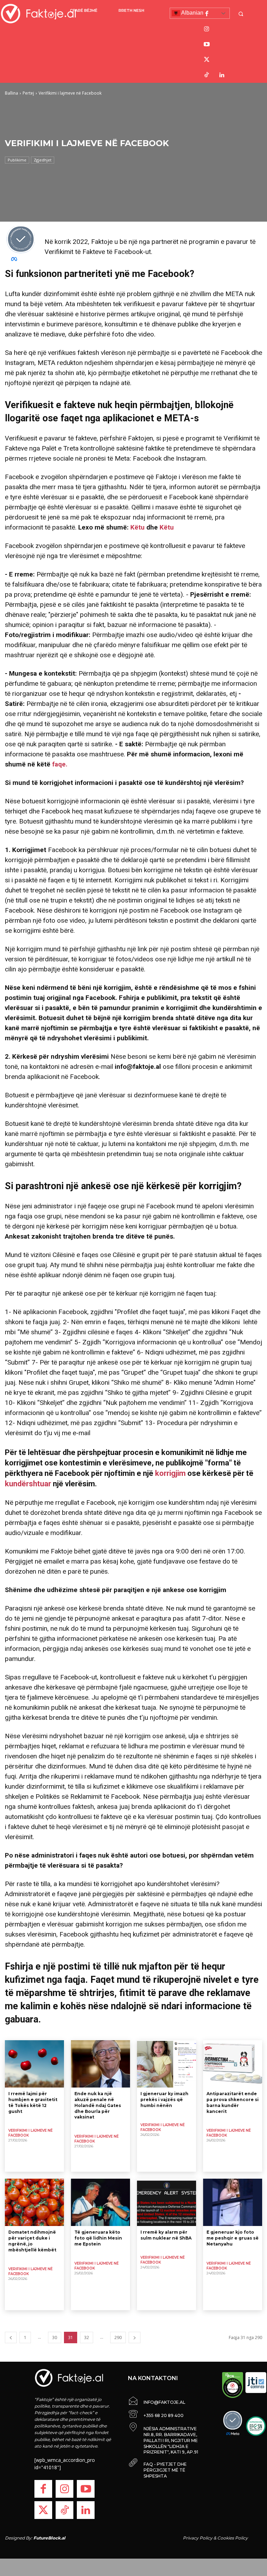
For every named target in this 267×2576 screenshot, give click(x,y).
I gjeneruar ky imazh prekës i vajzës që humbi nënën (164, 2100)
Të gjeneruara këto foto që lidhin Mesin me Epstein (98, 2238)
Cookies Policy (233, 2538)
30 (55, 2338)
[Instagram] (207, 29)
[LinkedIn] (222, 75)
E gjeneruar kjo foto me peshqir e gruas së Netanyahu (233, 2238)
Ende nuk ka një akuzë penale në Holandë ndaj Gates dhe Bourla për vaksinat (98, 2105)
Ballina (11, 93)
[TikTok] (207, 75)
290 (118, 2338)
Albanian (192, 13)
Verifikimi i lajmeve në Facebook (30, 2133)
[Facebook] (207, 14)
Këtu (138, 527)
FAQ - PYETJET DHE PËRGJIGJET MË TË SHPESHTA (165, 2470)
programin (204, 242)
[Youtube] (207, 45)
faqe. (59, 764)
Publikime (17, 160)
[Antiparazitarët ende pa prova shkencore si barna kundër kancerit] (233, 2064)
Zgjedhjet (43, 160)
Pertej (28, 93)
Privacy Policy (198, 2538)
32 (87, 2338)
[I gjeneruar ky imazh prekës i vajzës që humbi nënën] (167, 2064)
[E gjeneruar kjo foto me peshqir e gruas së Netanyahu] (233, 2202)
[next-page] (135, 2338)
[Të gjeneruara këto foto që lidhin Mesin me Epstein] (100, 2202)
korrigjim (169, 1473)
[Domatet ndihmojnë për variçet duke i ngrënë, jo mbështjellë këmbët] (34, 2202)
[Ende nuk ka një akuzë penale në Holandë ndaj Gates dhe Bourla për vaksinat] (100, 2064)
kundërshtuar (28, 1484)
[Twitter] (207, 60)
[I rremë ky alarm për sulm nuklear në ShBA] (167, 2202)
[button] (242, 14)
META (234, 294)
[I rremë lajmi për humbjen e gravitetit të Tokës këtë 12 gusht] (34, 2064)
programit (200, 438)
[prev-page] (11, 2338)
